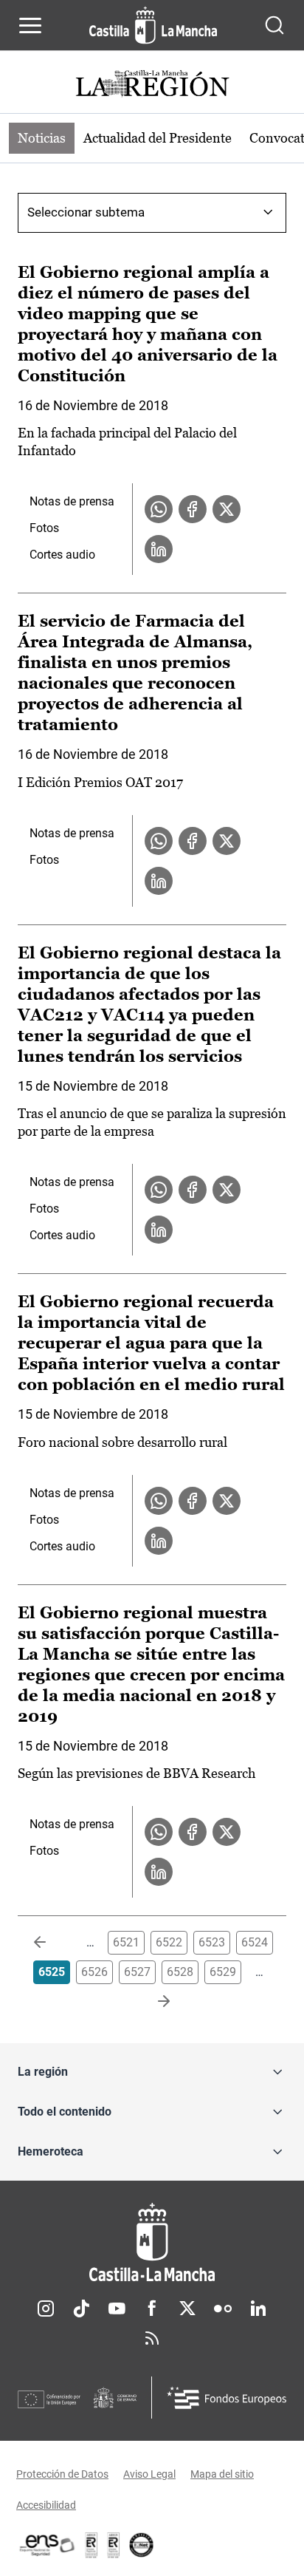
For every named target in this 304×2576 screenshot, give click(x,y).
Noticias (42, 138)
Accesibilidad (46, 2505)
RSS (152, 2338)
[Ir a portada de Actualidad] (152, 85)
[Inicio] (152, 2242)
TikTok (81, 2308)
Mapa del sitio (222, 2474)
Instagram (46, 2308)
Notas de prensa (72, 501)
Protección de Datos (62, 2474)
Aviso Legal (149, 2474)
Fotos (44, 528)
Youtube (117, 2308)
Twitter (187, 2308)
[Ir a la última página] (152, 2002)
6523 (212, 1942)
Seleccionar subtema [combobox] (86, 212)
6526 (94, 1972)
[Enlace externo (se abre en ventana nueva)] (114, 2545)
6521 (126, 1942)
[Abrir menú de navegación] (30, 25)
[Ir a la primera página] (52, 1943)
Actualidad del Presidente (158, 138)
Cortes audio (62, 555)
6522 (169, 1942)
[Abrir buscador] (274, 25)
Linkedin (258, 2308)
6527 (137, 1972)
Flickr (223, 2308)
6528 (180, 1972)
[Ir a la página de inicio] (153, 25)
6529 (223, 1972)
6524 (255, 1942)
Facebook (152, 2308)
